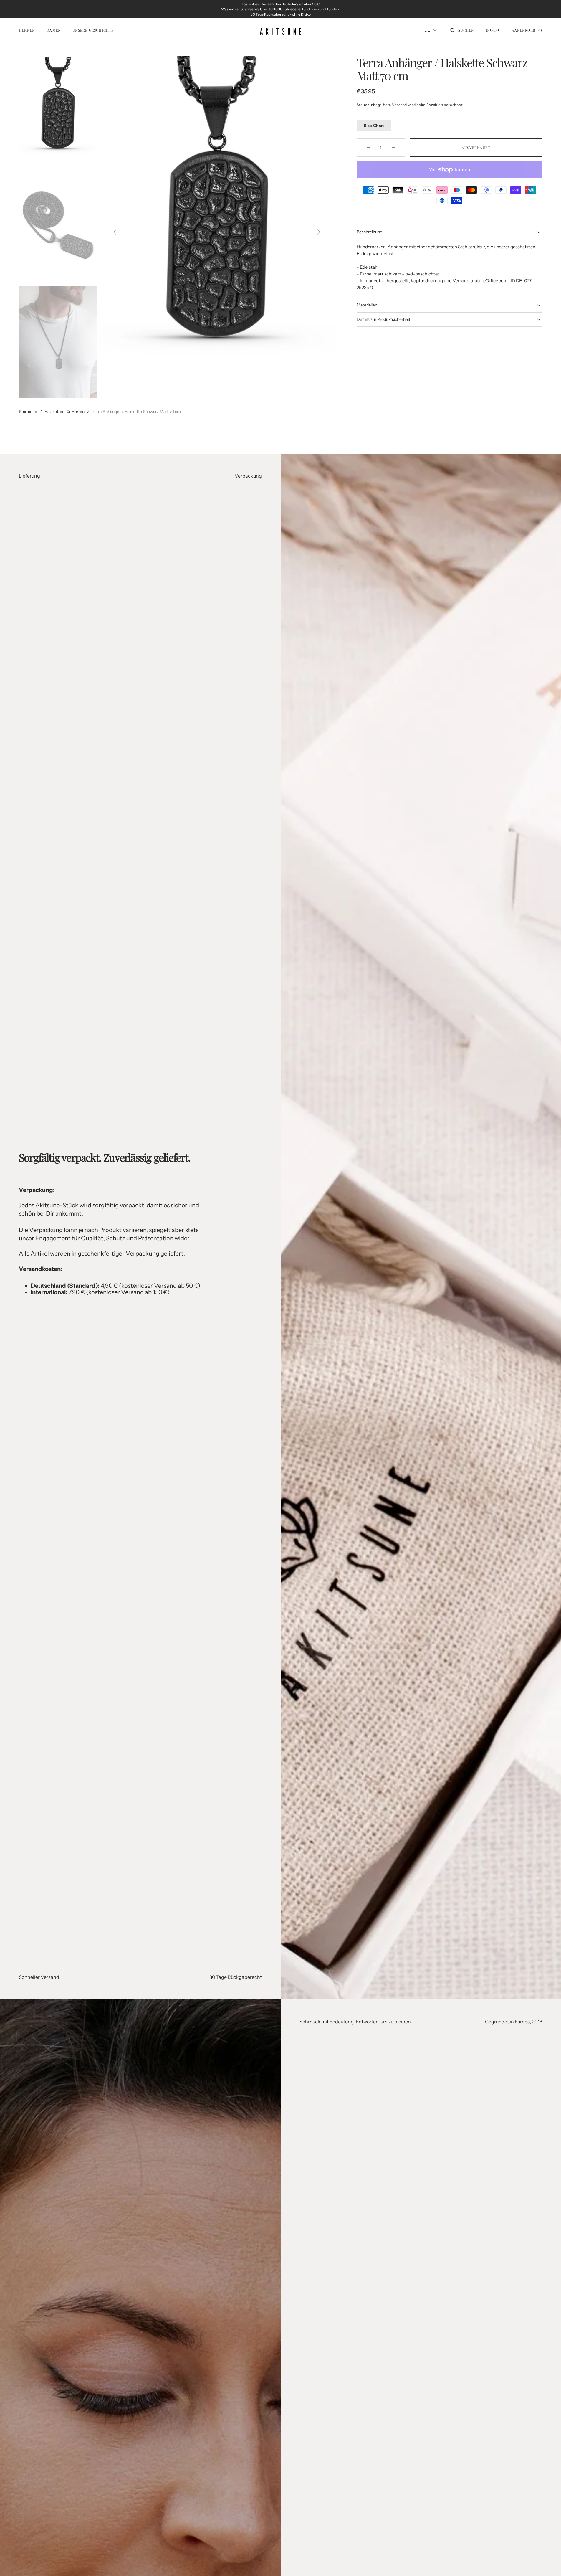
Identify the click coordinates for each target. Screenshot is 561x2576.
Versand (399, 105)
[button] (462, 30)
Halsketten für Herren (64, 412)
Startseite (28, 412)
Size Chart (374, 126)
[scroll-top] (547, 2562)
